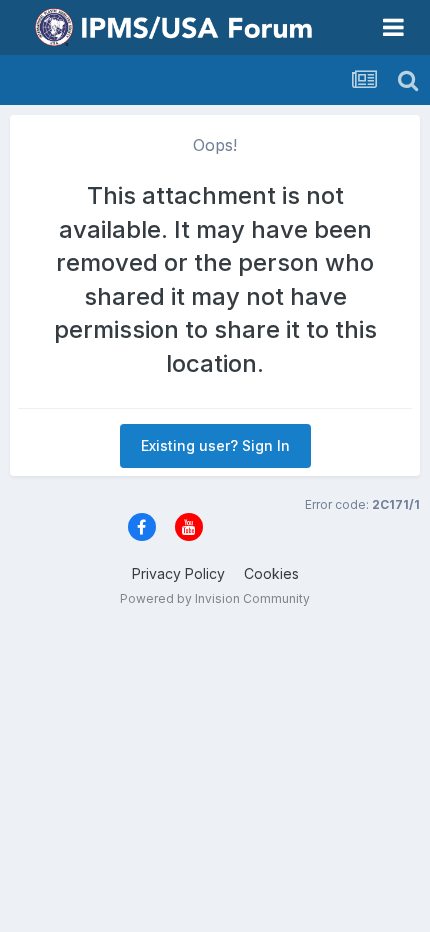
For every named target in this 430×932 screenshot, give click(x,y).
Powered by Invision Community (215, 598)
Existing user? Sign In (215, 445)
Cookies (271, 573)
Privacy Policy (178, 573)
